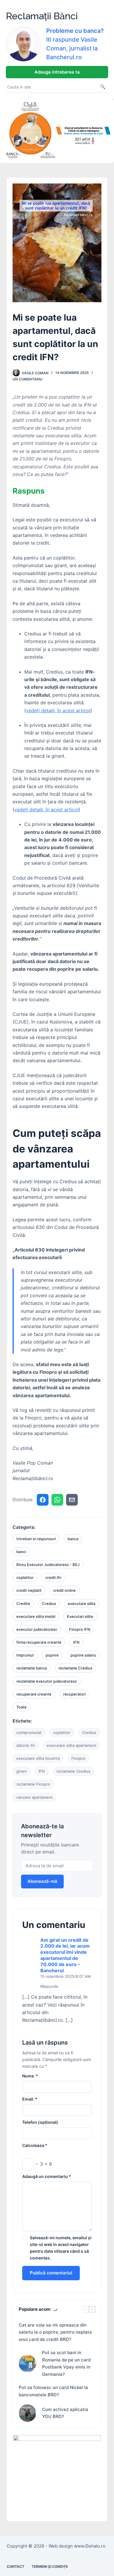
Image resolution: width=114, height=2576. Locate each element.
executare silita (82, 1604)
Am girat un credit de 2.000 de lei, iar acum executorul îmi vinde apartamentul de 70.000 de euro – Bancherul (65, 1955)
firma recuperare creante (39, 1642)
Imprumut (25, 1655)
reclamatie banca (32, 1668)
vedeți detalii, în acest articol (58, 710)
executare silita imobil (36, 1616)
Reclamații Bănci (42, 16)
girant (22, 1771)
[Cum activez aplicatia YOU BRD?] (27, 2413)
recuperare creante (34, 1694)
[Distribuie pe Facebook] (43, 1500)
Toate (21, 1707)
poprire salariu (83, 1655)
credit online (64, 1590)
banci (21, 1552)
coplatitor (25, 1577)
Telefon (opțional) (40, 2122)
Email (30, 2099)
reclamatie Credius (75, 1668)
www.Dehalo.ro (90, 2546)
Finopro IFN (80, 1629)
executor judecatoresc (37, 1629)
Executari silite (80, 1616)
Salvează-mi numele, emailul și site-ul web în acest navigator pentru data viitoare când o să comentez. (61, 2248)
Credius (49, 1604)
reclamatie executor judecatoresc (47, 1681)
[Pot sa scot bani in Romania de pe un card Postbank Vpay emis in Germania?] (27, 2364)
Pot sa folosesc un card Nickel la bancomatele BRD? (53, 2391)
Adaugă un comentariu (47, 2176)
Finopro (78, 1758)
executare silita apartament (72, 1745)
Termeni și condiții (50, 2566)
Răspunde (49, 1986)
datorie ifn (26, 1745)
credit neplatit (29, 1590)
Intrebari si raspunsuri (36, 1539)
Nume (30, 2076)
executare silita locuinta (38, 1758)
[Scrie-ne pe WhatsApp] (57, 1500)
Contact (15, 2566)
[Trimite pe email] (72, 1500)
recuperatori (74, 1694)
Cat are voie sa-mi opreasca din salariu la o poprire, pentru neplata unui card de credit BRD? (55, 2332)
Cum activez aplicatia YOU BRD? (65, 2413)
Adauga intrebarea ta (57, 72)
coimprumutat (29, 1732)
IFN (76, 1642)
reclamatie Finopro (33, 1784)
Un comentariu (27, 379)
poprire (52, 1655)
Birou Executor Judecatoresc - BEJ (48, 1565)
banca (73, 1539)
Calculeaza (35, 2145)
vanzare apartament (34, 1797)
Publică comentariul (51, 2273)
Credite (23, 1604)
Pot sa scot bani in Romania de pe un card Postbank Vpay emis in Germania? (66, 2363)
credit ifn (53, 1577)
